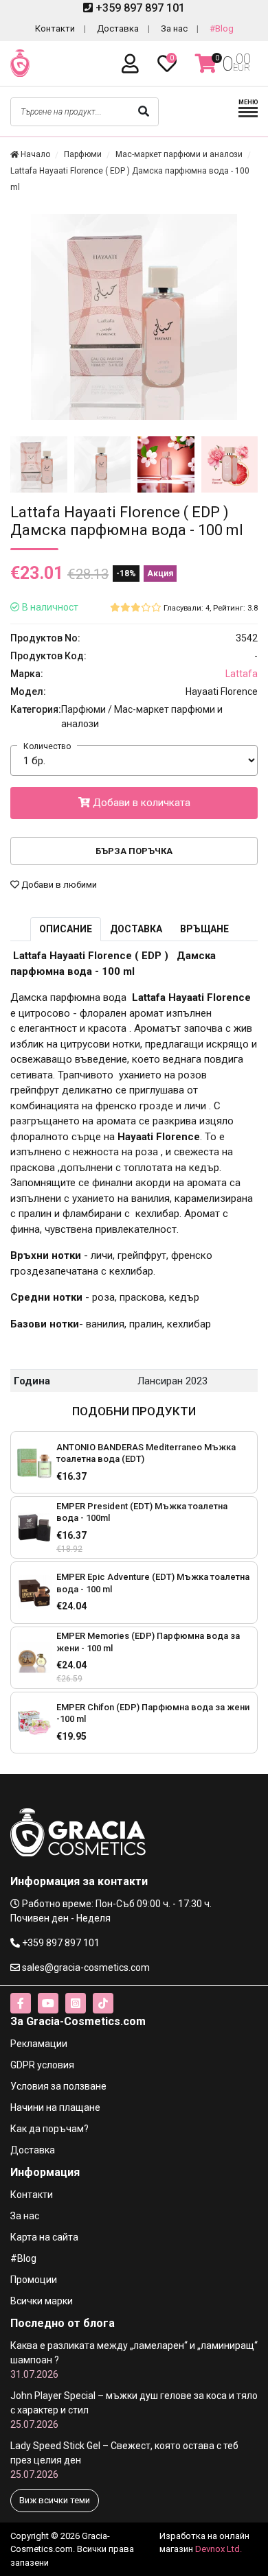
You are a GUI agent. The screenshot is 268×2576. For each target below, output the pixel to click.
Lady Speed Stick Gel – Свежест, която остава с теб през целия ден (124, 2460)
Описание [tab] (66, 929)
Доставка (118, 28)
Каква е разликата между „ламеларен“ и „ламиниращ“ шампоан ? (134, 2360)
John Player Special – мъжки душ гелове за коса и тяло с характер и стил (134, 2410)
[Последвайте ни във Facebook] (21, 2003)
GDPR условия (42, 2065)
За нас (174, 28)
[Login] (133, 64)
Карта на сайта (44, 2237)
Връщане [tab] (204, 929)
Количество (47, 746)
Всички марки (42, 2301)
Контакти (55, 28)
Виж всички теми (55, 2500)
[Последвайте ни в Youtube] (48, 2003)
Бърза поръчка (134, 851)
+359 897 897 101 (139, 8)
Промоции (34, 2280)
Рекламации (39, 2044)
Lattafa (242, 674)
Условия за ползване (58, 2086)
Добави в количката (140, 803)
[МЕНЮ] (248, 116)
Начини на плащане (55, 2107)
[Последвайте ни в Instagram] (76, 2003)
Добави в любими (58, 885)
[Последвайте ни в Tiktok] (103, 2003)
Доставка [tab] (136, 929)
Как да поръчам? (49, 2129)
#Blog (222, 28)
